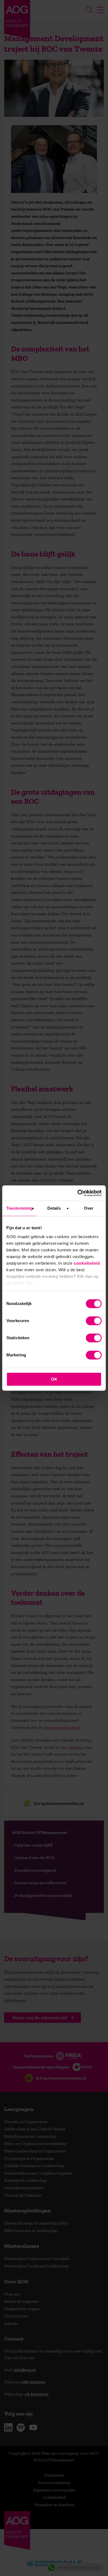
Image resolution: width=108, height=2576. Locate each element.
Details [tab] (54, 1208)
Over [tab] (89, 1208)
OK (54, 1379)
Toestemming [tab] (20, 1208)
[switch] (94, 1321)
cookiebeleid (87, 1263)
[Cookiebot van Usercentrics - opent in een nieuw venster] (78, 1193)
